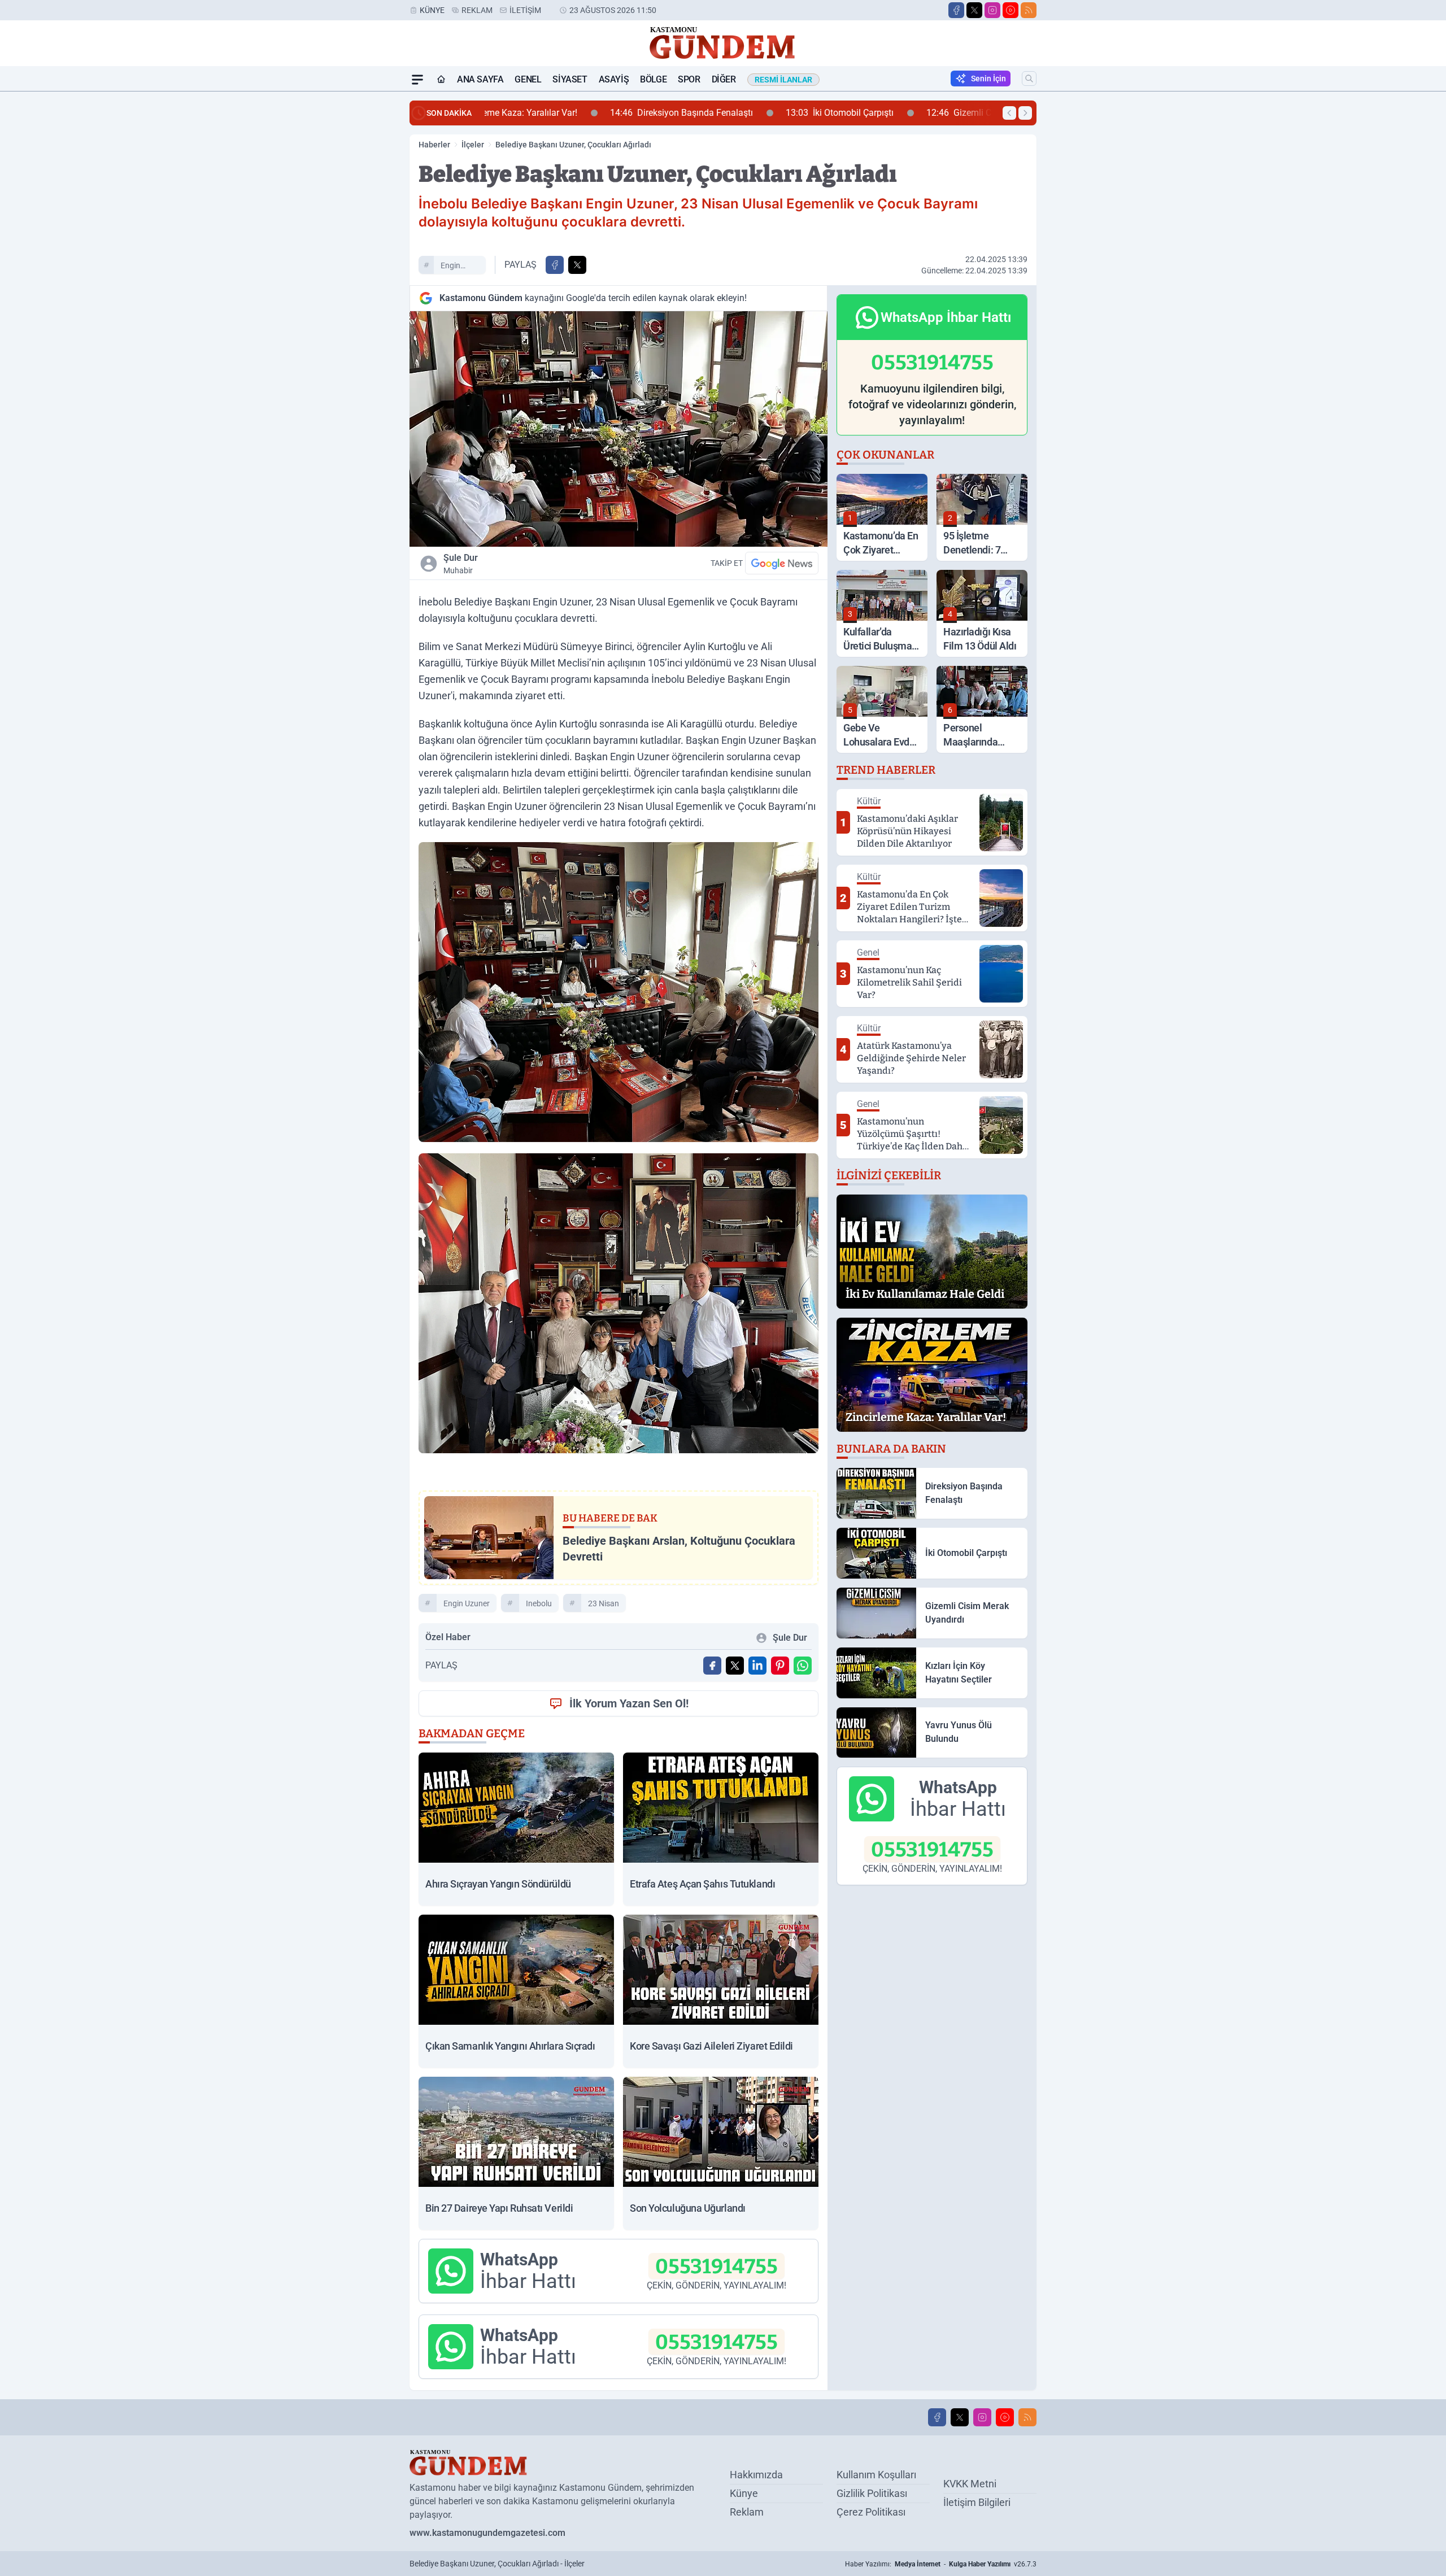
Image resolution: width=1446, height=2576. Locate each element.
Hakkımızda (756, 2475)
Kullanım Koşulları (876, 2475)
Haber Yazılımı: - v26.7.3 (941, 2564)
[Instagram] (992, 10)
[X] (974, 10)
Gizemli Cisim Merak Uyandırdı (885, 113)
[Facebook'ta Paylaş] (555, 265)
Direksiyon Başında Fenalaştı (565, 113)
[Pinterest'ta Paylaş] (780, 1666)
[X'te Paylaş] (577, 265)
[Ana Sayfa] (441, 80)
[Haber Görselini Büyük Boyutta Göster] (619, 429)
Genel (528, 79)
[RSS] (1029, 10)
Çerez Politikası (871, 2512)
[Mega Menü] (417, 80)
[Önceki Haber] (1009, 113)
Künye (432, 10)
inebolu (539, 1603)
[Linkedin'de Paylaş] (757, 1666)
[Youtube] (1011, 10)
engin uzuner (453, 267)
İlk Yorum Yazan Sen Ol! (629, 1703)
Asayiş (614, 79)
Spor (689, 79)
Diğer (724, 79)
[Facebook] (956, 10)
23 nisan (604, 1603)
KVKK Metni (970, 2484)
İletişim (525, 10)
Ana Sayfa (480, 79)
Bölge (653, 79)
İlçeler (473, 145)
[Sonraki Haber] (1025, 113)
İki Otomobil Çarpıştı (723, 113)
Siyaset (570, 79)
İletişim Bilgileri (977, 2502)
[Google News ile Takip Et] (782, 563)
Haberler (434, 145)
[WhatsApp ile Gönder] (803, 1666)
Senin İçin (988, 79)
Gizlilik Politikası (872, 2493)
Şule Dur (461, 564)
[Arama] (1029, 79)
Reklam (477, 10)
